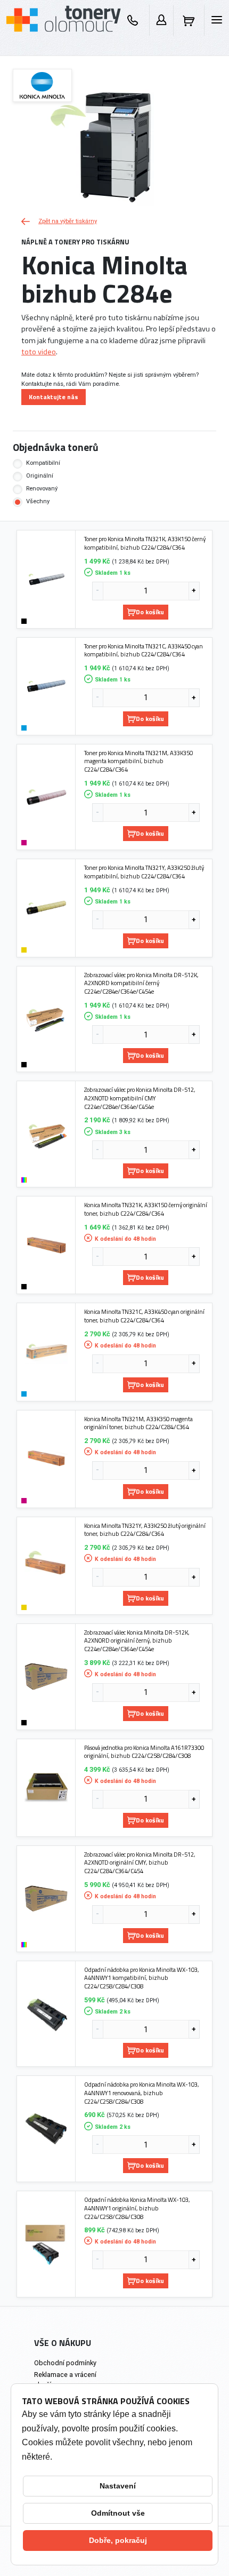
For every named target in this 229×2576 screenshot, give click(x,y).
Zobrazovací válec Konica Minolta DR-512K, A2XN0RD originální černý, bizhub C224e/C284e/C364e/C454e (137, 1641)
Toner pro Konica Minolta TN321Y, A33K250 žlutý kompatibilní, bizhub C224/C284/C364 (144, 872)
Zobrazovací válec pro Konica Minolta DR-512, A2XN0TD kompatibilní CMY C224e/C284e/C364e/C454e (140, 1098)
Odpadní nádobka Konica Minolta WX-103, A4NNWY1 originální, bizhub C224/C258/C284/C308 (137, 2208)
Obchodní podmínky (65, 2363)
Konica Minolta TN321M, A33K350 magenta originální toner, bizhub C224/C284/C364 (138, 1423)
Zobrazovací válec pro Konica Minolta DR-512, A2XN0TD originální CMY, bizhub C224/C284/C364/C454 (140, 1863)
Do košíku (150, 612)
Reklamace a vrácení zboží (65, 2380)
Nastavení (118, 2486)
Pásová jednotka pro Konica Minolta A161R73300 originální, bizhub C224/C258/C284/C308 (144, 1752)
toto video (39, 352)
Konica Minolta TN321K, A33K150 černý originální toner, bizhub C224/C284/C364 (146, 1209)
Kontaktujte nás (54, 397)
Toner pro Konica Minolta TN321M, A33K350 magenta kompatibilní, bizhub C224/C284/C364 (138, 761)
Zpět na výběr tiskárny (68, 221)
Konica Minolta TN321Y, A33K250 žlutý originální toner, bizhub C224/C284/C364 (145, 1530)
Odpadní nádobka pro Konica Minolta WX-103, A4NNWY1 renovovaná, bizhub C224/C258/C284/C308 (142, 2093)
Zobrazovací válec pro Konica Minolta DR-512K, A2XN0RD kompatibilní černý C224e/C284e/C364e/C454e (141, 983)
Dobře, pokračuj (118, 2540)
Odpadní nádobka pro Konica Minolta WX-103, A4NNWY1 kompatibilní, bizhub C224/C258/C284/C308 (142, 1978)
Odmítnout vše (118, 2513)
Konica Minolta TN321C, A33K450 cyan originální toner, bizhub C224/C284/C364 (144, 1316)
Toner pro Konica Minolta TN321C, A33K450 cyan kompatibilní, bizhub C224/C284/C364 (144, 650)
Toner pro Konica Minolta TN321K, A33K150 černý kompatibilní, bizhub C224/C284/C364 (145, 543)
